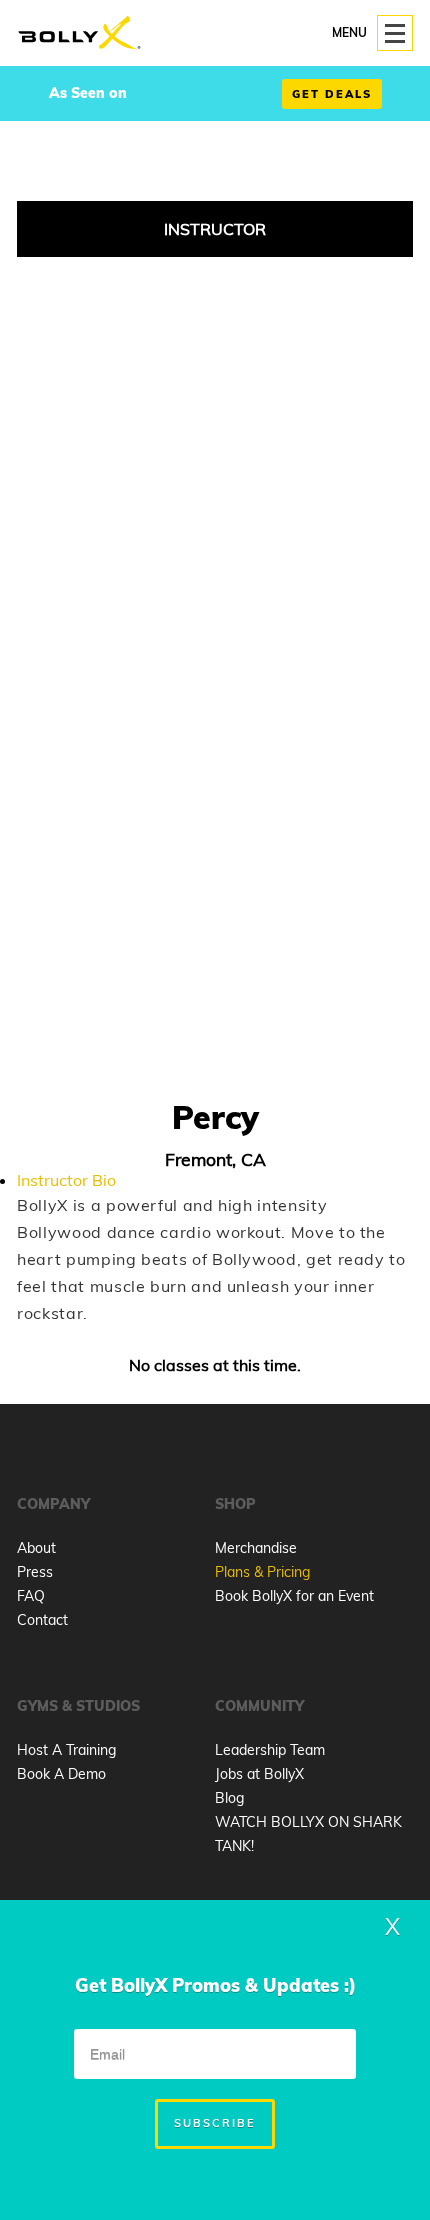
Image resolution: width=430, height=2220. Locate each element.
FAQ (31, 1596)
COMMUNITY (259, 1706)
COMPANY (53, 1504)
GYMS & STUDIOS (78, 1706)
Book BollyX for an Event (294, 1596)
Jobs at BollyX (259, 1774)
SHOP (235, 1504)
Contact (42, 1620)
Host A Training (66, 1750)
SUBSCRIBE (215, 2123)
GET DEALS (332, 94)
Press (35, 1572)
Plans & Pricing (262, 1572)
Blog (229, 1798)
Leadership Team (270, 1750)
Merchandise (256, 1548)
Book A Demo (61, 1774)
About (36, 1548)
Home (79, 33)
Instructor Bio (66, 1180)
